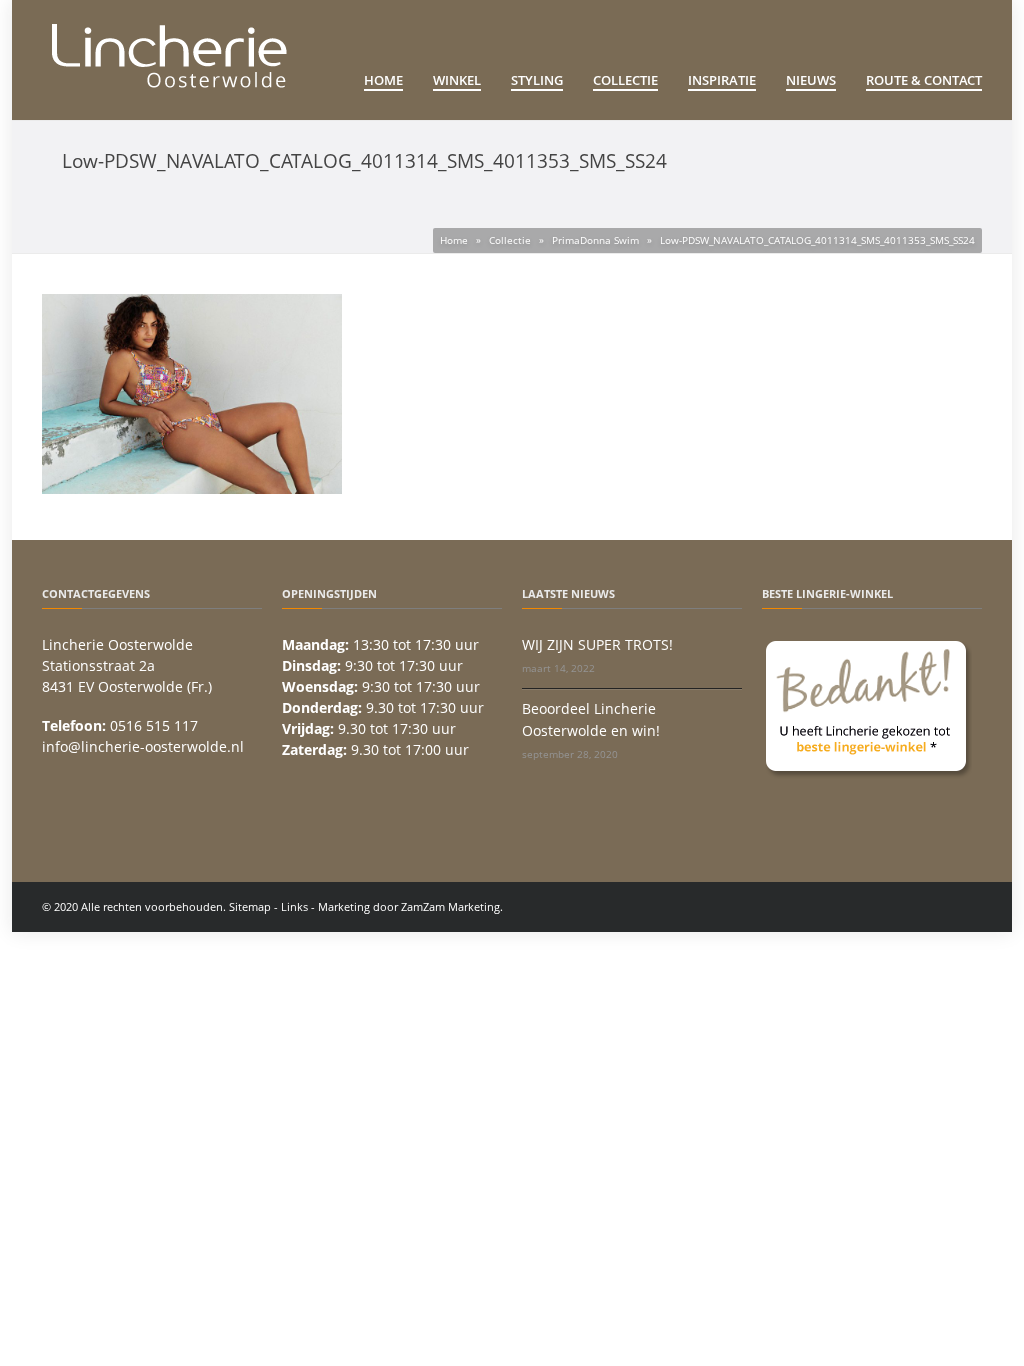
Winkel (457, 80)
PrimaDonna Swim (595, 240)
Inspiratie (722, 80)
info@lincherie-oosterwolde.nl (143, 746)
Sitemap (250, 906)
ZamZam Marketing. (452, 906)
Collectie (625, 80)
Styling (537, 80)
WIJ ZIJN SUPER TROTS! (597, 644)
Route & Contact (924, 80)
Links (294, 906)
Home (383, 80)
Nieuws (811, 80)
